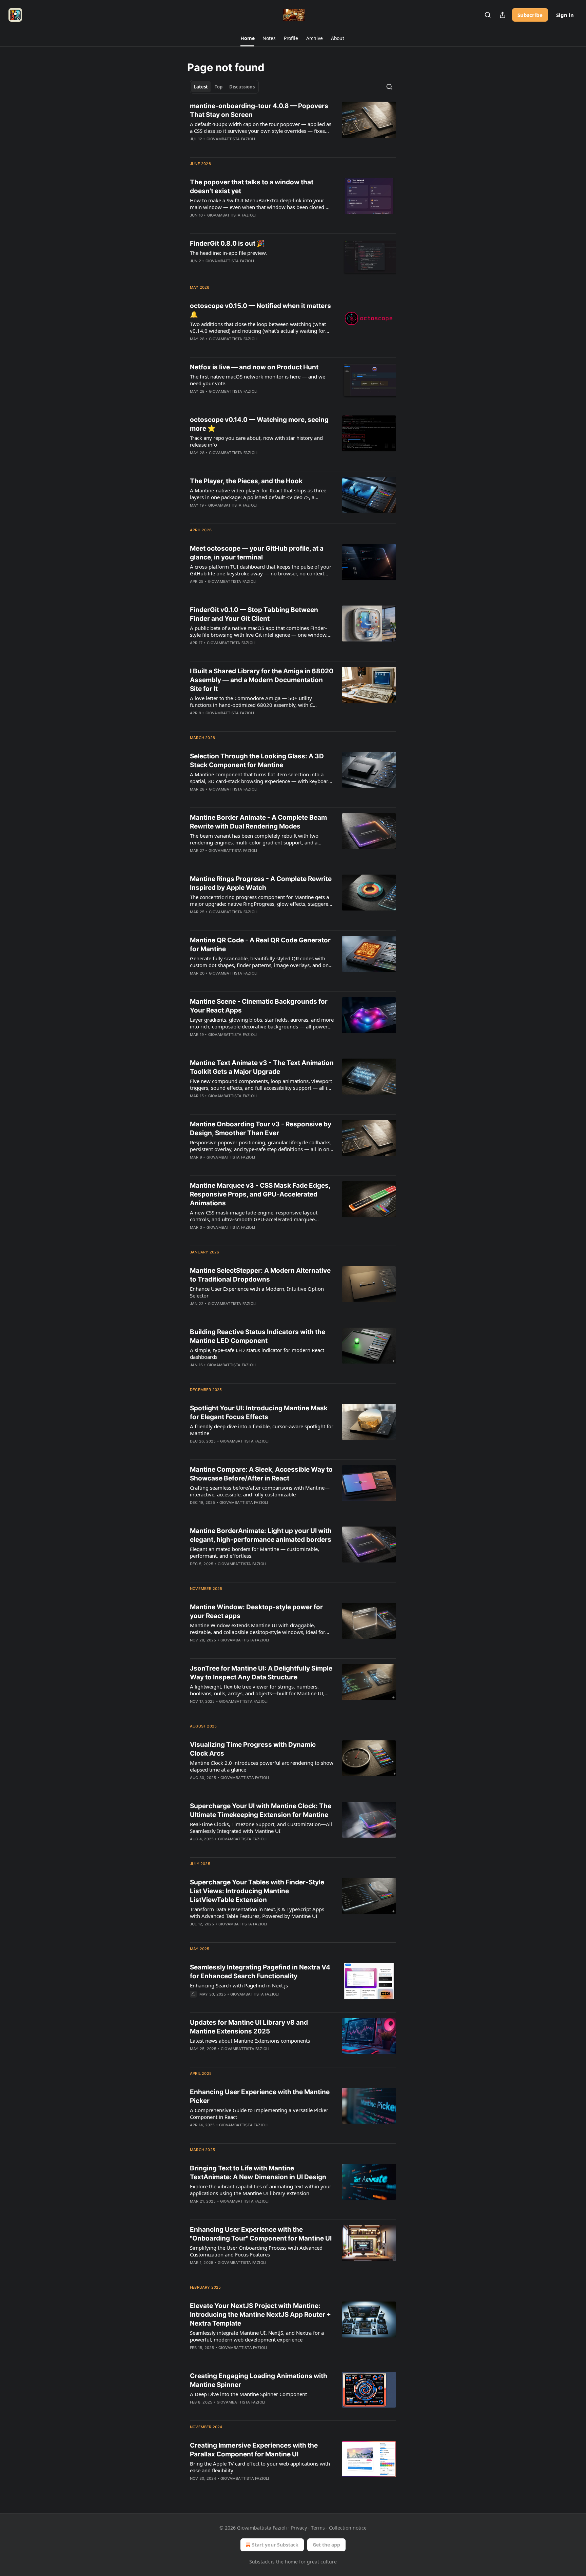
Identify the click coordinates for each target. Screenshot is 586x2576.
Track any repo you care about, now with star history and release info (256, 441)
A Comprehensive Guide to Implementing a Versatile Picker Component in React (259, 2113)
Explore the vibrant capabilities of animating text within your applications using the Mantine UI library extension (261, 2190)
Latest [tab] (201, 87)
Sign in (565, 15)
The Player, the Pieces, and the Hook (246, 481)
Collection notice (348, 2528)
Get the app (326, 2545)
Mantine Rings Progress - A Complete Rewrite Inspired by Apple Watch (261, 883)
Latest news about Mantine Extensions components (250, 2041)
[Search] (488, 15)
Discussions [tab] (242, 87)
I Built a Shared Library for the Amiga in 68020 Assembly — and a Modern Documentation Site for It (262, 680)
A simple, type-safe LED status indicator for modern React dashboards (257, 1353)
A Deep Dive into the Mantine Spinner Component (248, 2394)
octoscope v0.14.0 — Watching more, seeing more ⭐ (259, 424)
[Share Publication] (503, 15)
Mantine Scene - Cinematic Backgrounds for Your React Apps (259, 1006)
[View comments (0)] (242, 148)
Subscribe (530, 15)
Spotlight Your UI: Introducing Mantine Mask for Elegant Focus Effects (259, 1413)
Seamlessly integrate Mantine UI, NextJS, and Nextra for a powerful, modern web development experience (257, 2336)
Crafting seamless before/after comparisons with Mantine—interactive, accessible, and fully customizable (260, 1491)
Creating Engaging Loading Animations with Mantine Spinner (259, 2380)
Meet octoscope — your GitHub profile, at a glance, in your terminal (257, 553)
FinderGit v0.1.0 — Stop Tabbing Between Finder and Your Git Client (254, 614)
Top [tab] (219, 87)
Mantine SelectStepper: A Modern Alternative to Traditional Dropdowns (260, 1275)
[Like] (194, 224)
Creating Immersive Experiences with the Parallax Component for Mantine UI (254, 2450)
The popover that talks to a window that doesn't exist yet (252, 187)
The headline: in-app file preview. (228, 253)
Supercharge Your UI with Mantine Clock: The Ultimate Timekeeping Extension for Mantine (261, 1810)
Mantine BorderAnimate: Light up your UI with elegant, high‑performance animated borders (261, 1535)
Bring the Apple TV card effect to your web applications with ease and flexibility (260, 2467)
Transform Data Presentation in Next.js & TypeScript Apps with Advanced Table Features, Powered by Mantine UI (257, 1913)
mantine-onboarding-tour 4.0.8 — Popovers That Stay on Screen (259, 110)
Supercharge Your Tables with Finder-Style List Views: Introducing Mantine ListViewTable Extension (257, 1891)
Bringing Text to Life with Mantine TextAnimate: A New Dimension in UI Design (258, 2173)
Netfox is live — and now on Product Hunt (254, 367)
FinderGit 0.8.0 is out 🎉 (227, 243)
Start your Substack (275, 2545)
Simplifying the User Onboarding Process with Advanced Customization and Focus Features (256, 2251)
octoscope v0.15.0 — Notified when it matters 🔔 (260, 310)
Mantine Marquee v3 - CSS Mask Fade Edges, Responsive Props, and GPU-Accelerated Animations (260, 1194)
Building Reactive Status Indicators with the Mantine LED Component (258, 1336)
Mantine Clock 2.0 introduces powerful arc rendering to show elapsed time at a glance (262, 1766)
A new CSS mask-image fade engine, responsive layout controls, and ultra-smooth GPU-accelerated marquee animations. (254, 1216)
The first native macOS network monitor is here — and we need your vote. (258, 380)
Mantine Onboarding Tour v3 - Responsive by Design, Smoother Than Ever (261, 1129)
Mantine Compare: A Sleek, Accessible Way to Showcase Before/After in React (261, 1474)
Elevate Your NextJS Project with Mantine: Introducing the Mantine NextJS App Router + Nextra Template (260, 2315)
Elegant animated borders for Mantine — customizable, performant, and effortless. (255, 1552)
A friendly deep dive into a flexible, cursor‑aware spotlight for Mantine (262, 1430)
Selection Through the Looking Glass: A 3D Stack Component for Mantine (257, 761)
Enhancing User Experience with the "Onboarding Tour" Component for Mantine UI (261, 2234)
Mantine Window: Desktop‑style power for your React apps (256, 1611)
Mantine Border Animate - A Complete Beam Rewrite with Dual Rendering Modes (258, 822)
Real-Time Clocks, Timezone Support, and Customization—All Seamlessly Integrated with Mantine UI (261, 1827)
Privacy (299, 2528)
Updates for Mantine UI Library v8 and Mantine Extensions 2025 (249, 2027)
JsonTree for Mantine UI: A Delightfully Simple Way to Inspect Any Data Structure (261, 1673)
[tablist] (224, 87)
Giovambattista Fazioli (231, 139)
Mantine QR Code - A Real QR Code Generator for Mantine (260, 945)
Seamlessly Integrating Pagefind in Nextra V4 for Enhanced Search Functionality (260, 1972)
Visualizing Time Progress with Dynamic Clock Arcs (253, 1749)
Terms (318, 2528)
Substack (259, 2562)
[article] (293, 127)
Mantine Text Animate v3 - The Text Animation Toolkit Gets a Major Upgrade (262, 1067)
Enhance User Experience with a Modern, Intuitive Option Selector (257, 1292)
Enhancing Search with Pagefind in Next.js (239, 1985)
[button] (247, 38)
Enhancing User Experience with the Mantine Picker (260, 2096)
